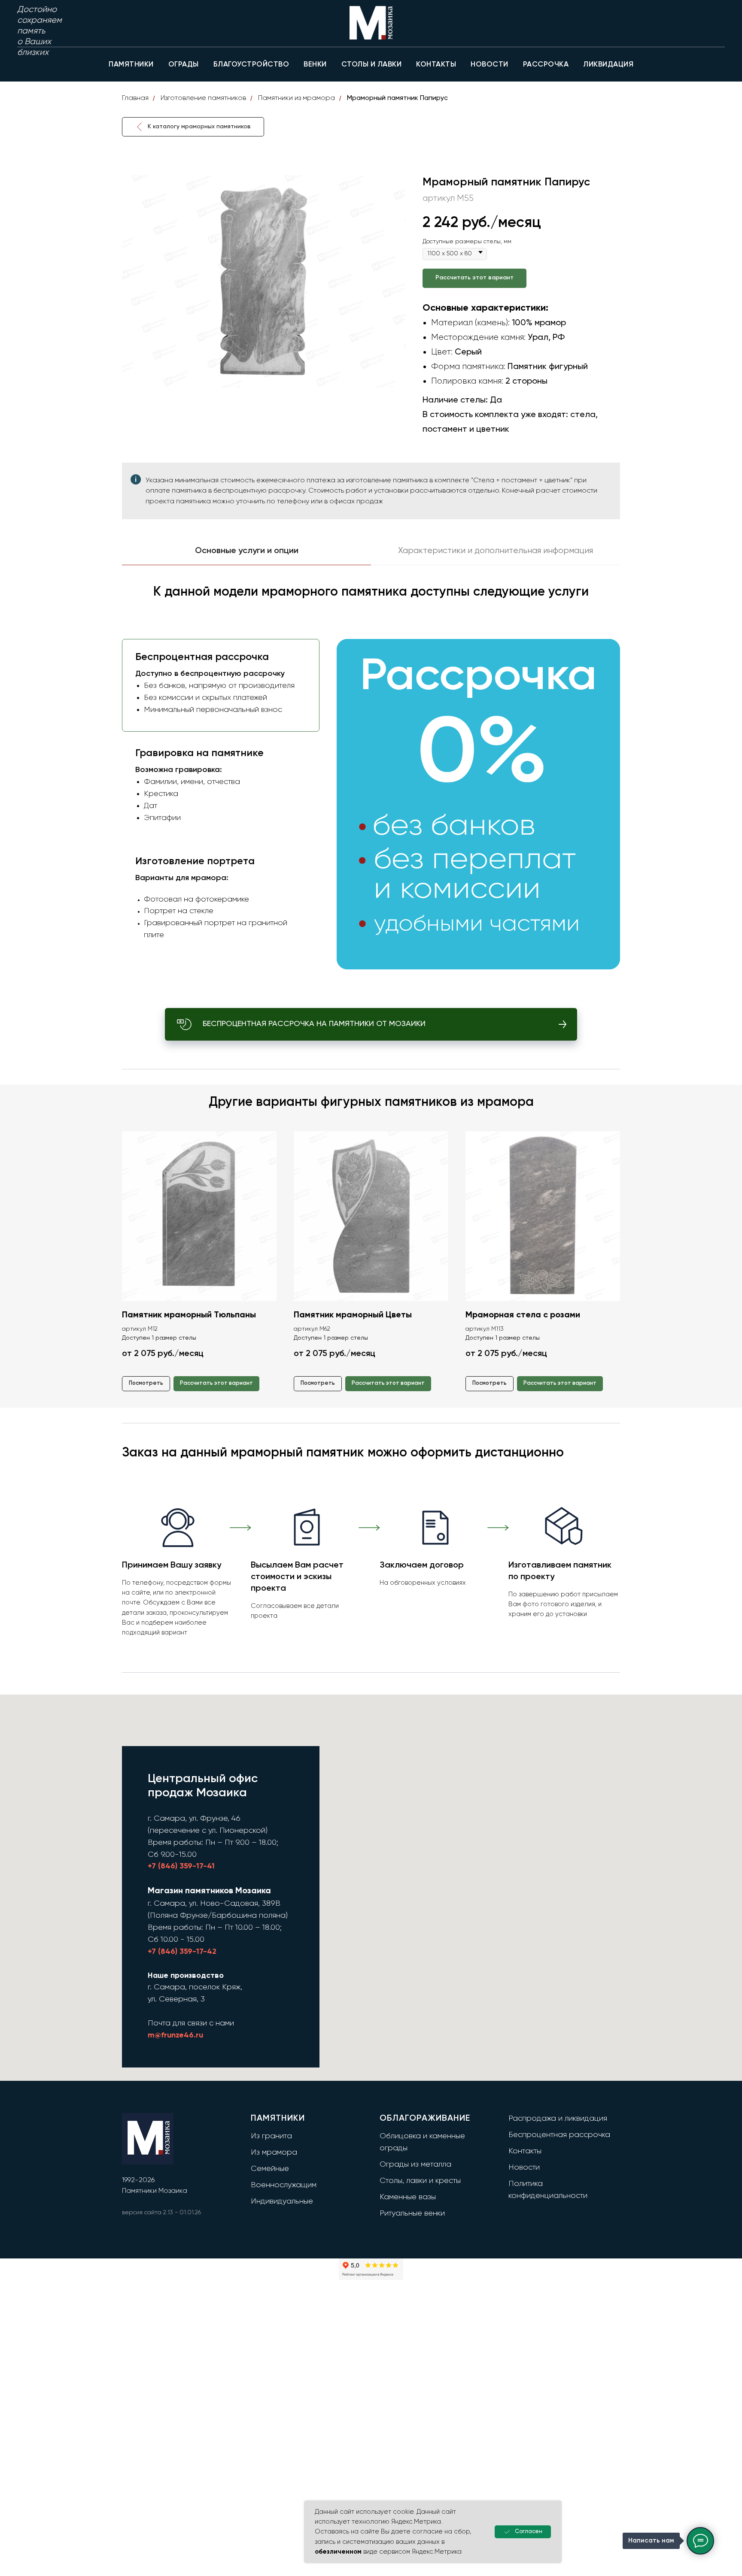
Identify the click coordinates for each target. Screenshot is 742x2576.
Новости (524, 2167)
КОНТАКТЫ (436, 65)
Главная (135, 98)
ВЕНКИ (315, 65)
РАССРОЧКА (546, 65)
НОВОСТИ (490, 65)
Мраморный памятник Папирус (397, 98)
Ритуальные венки (412, 2213)
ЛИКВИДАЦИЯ (608, 65)
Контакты (525, 2151)
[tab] (219, 685)
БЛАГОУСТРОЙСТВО (251, 65)
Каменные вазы (408, 2197)
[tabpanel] (371, 783)
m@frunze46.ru (175, 2035)
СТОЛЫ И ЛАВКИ (372, 65)
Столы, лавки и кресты (420, 2181)
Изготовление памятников (203, 98)
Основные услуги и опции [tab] (247, 551)
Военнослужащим (284, 2185)
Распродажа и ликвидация (558, 2119)
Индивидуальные (282, 2201)
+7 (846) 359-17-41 (181, 1866)
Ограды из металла (415, 2164)
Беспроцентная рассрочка (559, 2135)
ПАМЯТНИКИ (131, 65)
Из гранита (271, 2136)
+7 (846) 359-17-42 (182, 1952)
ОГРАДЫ (184, 65)
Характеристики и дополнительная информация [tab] (496, 551)
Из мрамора (274, 2152)
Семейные (270, 2169)
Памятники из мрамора (296, 98)
